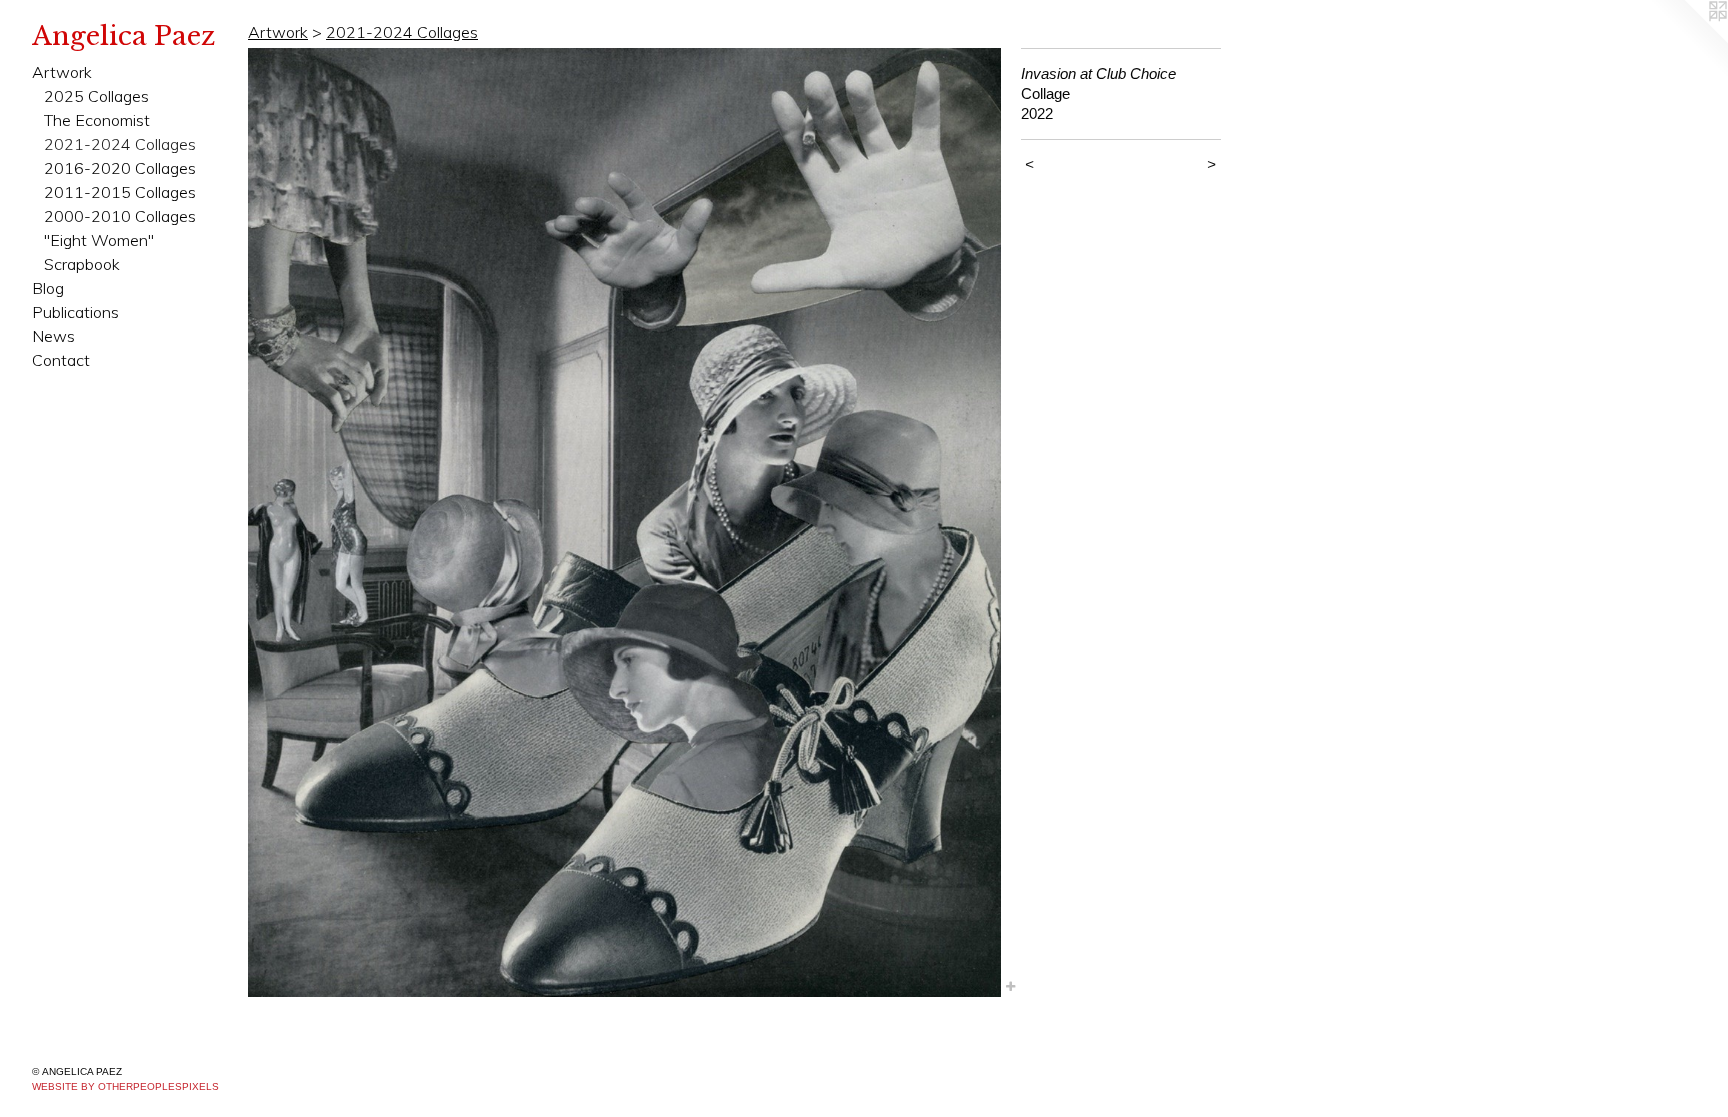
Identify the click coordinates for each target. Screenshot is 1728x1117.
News (53, 336)
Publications (75, 312)
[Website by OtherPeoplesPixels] (1688, 40)
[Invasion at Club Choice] (624, 522)
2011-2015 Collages (120, 192)
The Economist (97, 120)
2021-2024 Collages (120, 144)
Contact (61, 360)
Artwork (62, 72)
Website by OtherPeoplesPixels (125, 1086)
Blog (48, 288)
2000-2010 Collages (120, 216)
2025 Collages (96, 96)
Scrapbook (82, 264)
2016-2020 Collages (120, 168)
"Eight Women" (99, 240)
